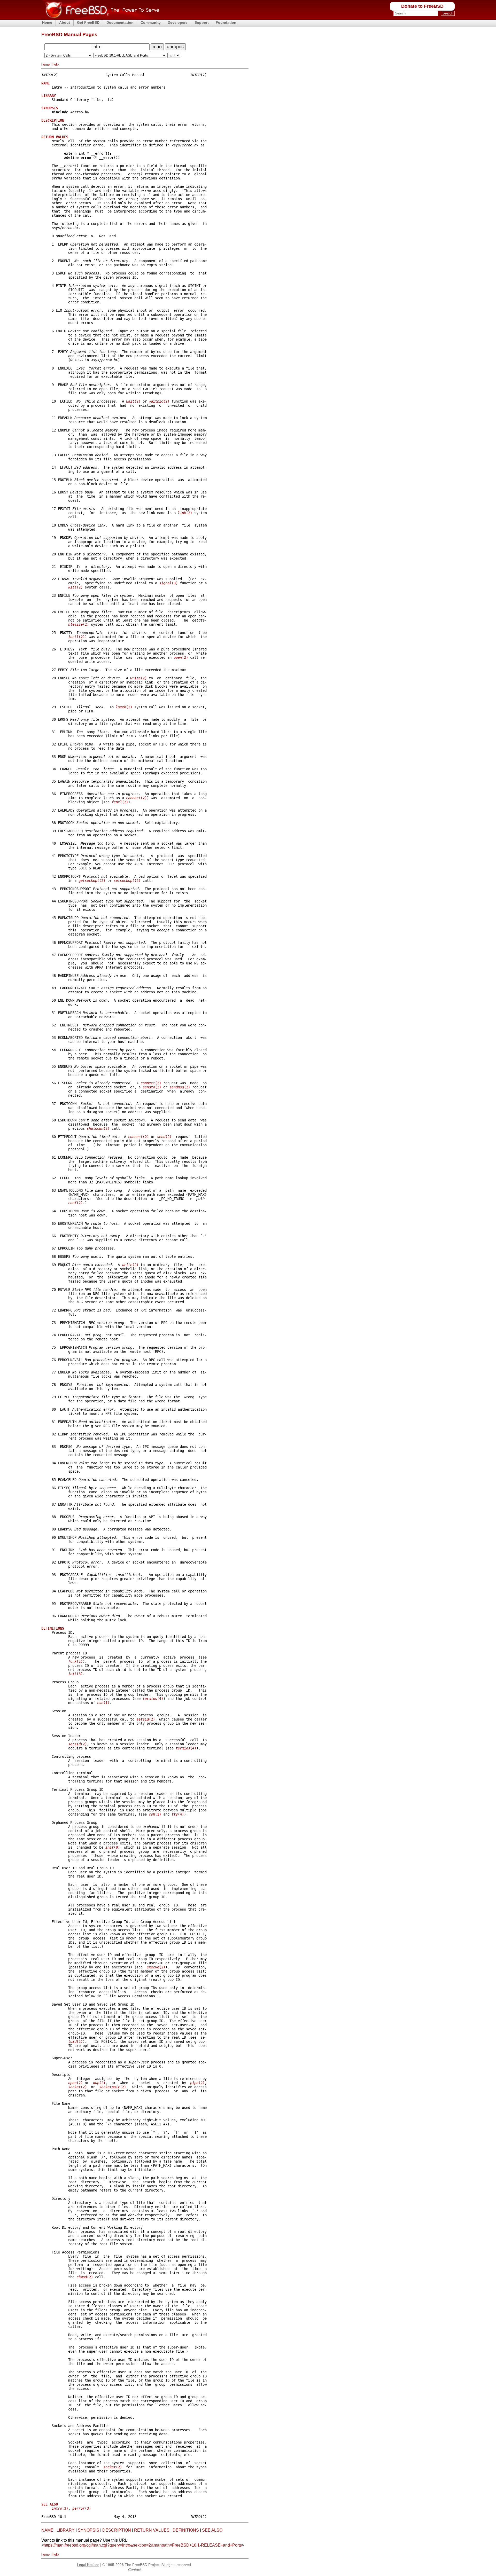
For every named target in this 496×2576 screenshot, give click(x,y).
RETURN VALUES (152, 2530)
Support (202, 22)
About (65, 22)
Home (47, 22)
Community (151, 22)
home (45, 64)
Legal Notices (88, 2565)
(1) (103, 1703)
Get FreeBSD (88, 22)
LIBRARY (66, 2530)
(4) (153, 1699)
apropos (175, 47)
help (56, 64)
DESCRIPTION (117, 2530)
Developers (178, 22)
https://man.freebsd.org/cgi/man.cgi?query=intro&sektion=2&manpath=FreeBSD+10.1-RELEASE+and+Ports (143, 2545)
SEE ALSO (212, 2530)
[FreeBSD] (100, 18)
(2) (133, 401)
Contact (134, 2570)
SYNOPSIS (88, 2530)
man (157, 47)
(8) (75, 1674)
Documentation (120, 22)
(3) (168, 583)
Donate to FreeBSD (422, 6)
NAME (47, 2530)
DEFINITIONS (186, 2530)
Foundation (226, 22)
